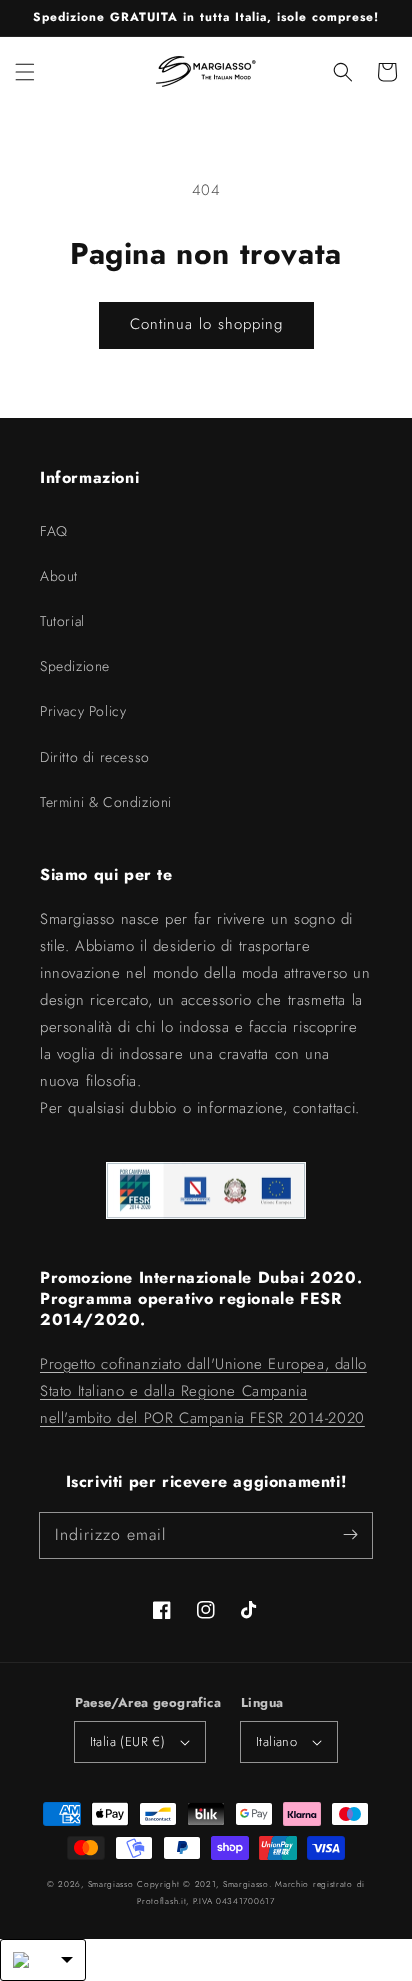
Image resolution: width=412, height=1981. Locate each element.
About (59, 576)
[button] (25, 72)
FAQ (54, 531)
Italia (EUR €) (128, 1741)
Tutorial (62, 621)
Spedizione (75, 666)
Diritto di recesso (95, 757)
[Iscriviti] (350, 1535)
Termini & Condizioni (106, 802)
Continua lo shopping (206, 324)
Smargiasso (111, 1884)
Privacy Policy (83, 711)
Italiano (276, 1741)
